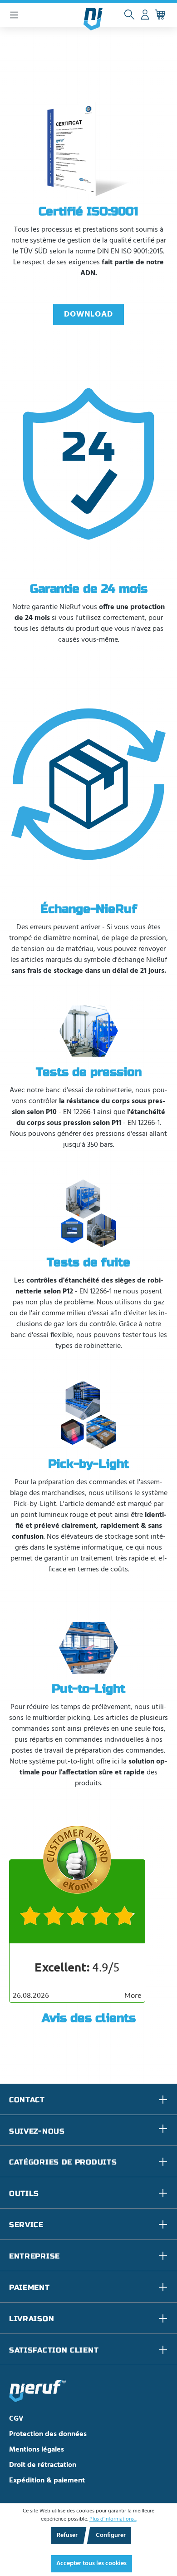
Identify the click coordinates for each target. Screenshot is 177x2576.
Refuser (67, 2535)
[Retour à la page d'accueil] (93, 19)
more (133, 1995)
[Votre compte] (145, 15)
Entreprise (34, 2256)
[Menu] (14, 15)
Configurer (111, 2535)
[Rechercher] (129, 15)
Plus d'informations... (113, 2519)
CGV (16, 2419)
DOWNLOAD (88, 315)
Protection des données (48, 2434)
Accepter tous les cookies (91, 2564)
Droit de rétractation (43, 2465)
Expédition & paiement (47, 2481)
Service (26, 2225)
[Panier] (160, 15)
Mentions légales (37, 2450)
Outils (24, 2193)
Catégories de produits (63, 2162)
